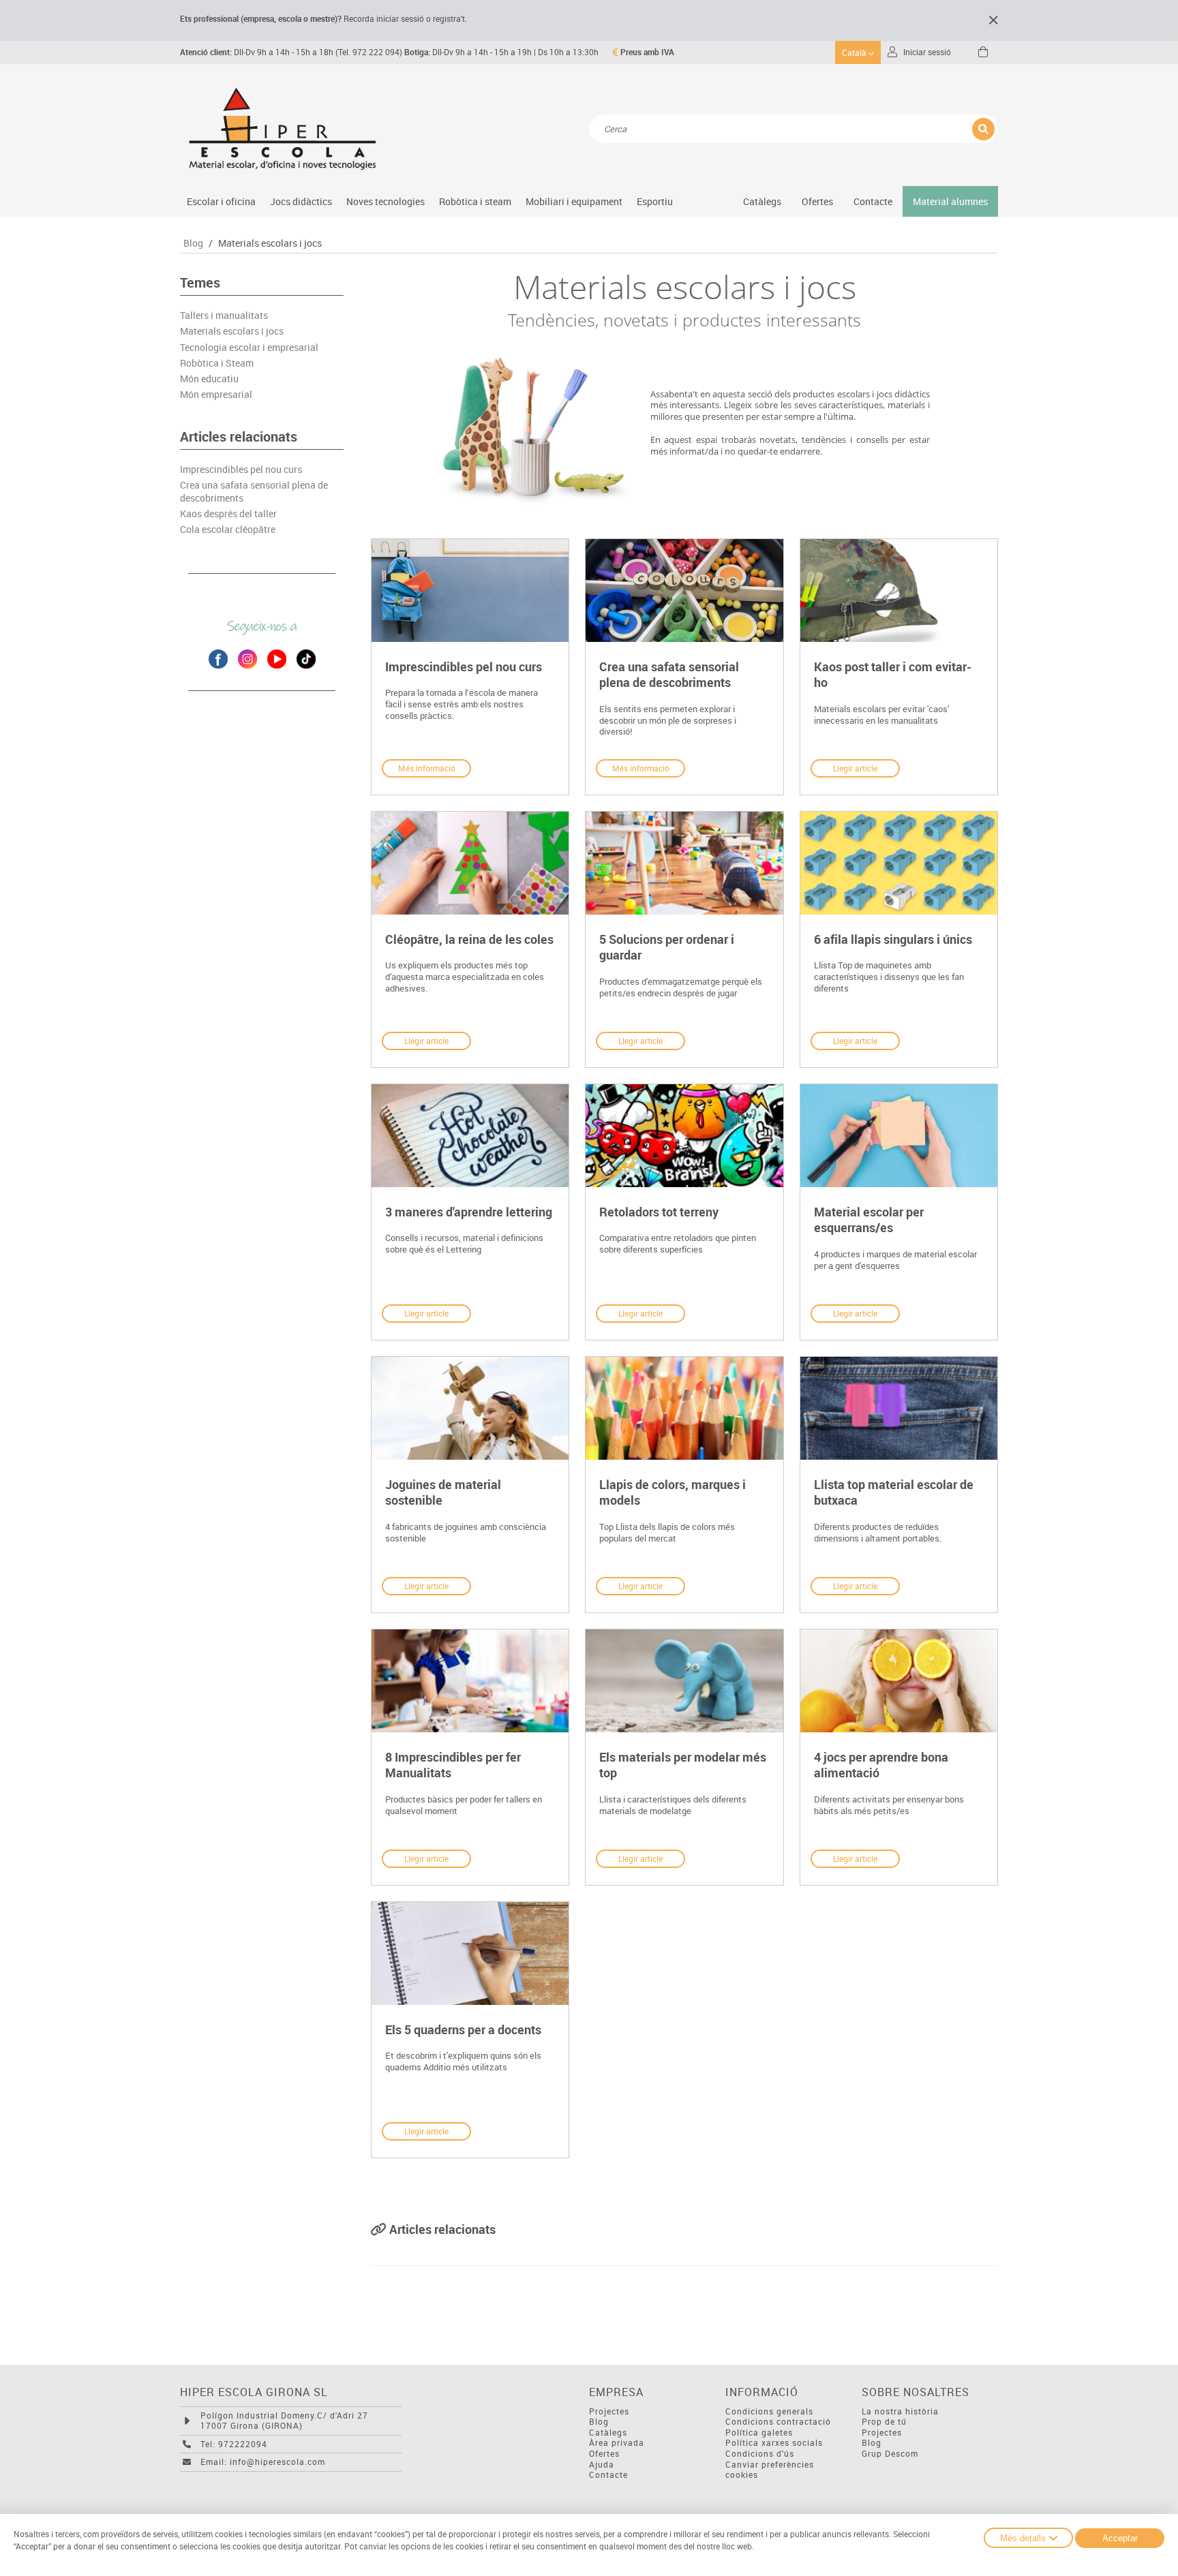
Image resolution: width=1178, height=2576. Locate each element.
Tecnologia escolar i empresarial (249, 348)
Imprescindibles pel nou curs (241, 470)
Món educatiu (209, 379)
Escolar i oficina (221, 201)
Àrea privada (617, 2443)
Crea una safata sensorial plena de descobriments (254, 491)
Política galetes (759, 2433)
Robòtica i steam (475, 201)
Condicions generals (769, 2411)
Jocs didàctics (301, 201)
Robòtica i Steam (217, 363)
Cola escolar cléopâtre (228, 530)
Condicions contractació (778, 2422)
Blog (193, 243)
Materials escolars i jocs (270, 243)
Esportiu (655, 201)
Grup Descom (890, 2454)
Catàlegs (762, 201)
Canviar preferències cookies (770, 2470)
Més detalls (1023, 2538)
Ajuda (602, 2465)
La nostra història (900, 2411)
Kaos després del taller (228, 514)
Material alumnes (950, 201)
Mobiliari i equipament (574, 201)
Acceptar (1120, 2538)
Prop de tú (884, 2422)
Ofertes (604, 2454)
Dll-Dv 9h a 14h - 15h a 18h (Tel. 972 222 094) (291, 52)
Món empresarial (216, 395)
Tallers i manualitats (224, 316)
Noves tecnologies (386, 201)
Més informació (427, 768)
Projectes (609, 2411)
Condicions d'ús (760, 2454)
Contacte (873, 201)
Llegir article (855, 768)
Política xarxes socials (774, 2443)
